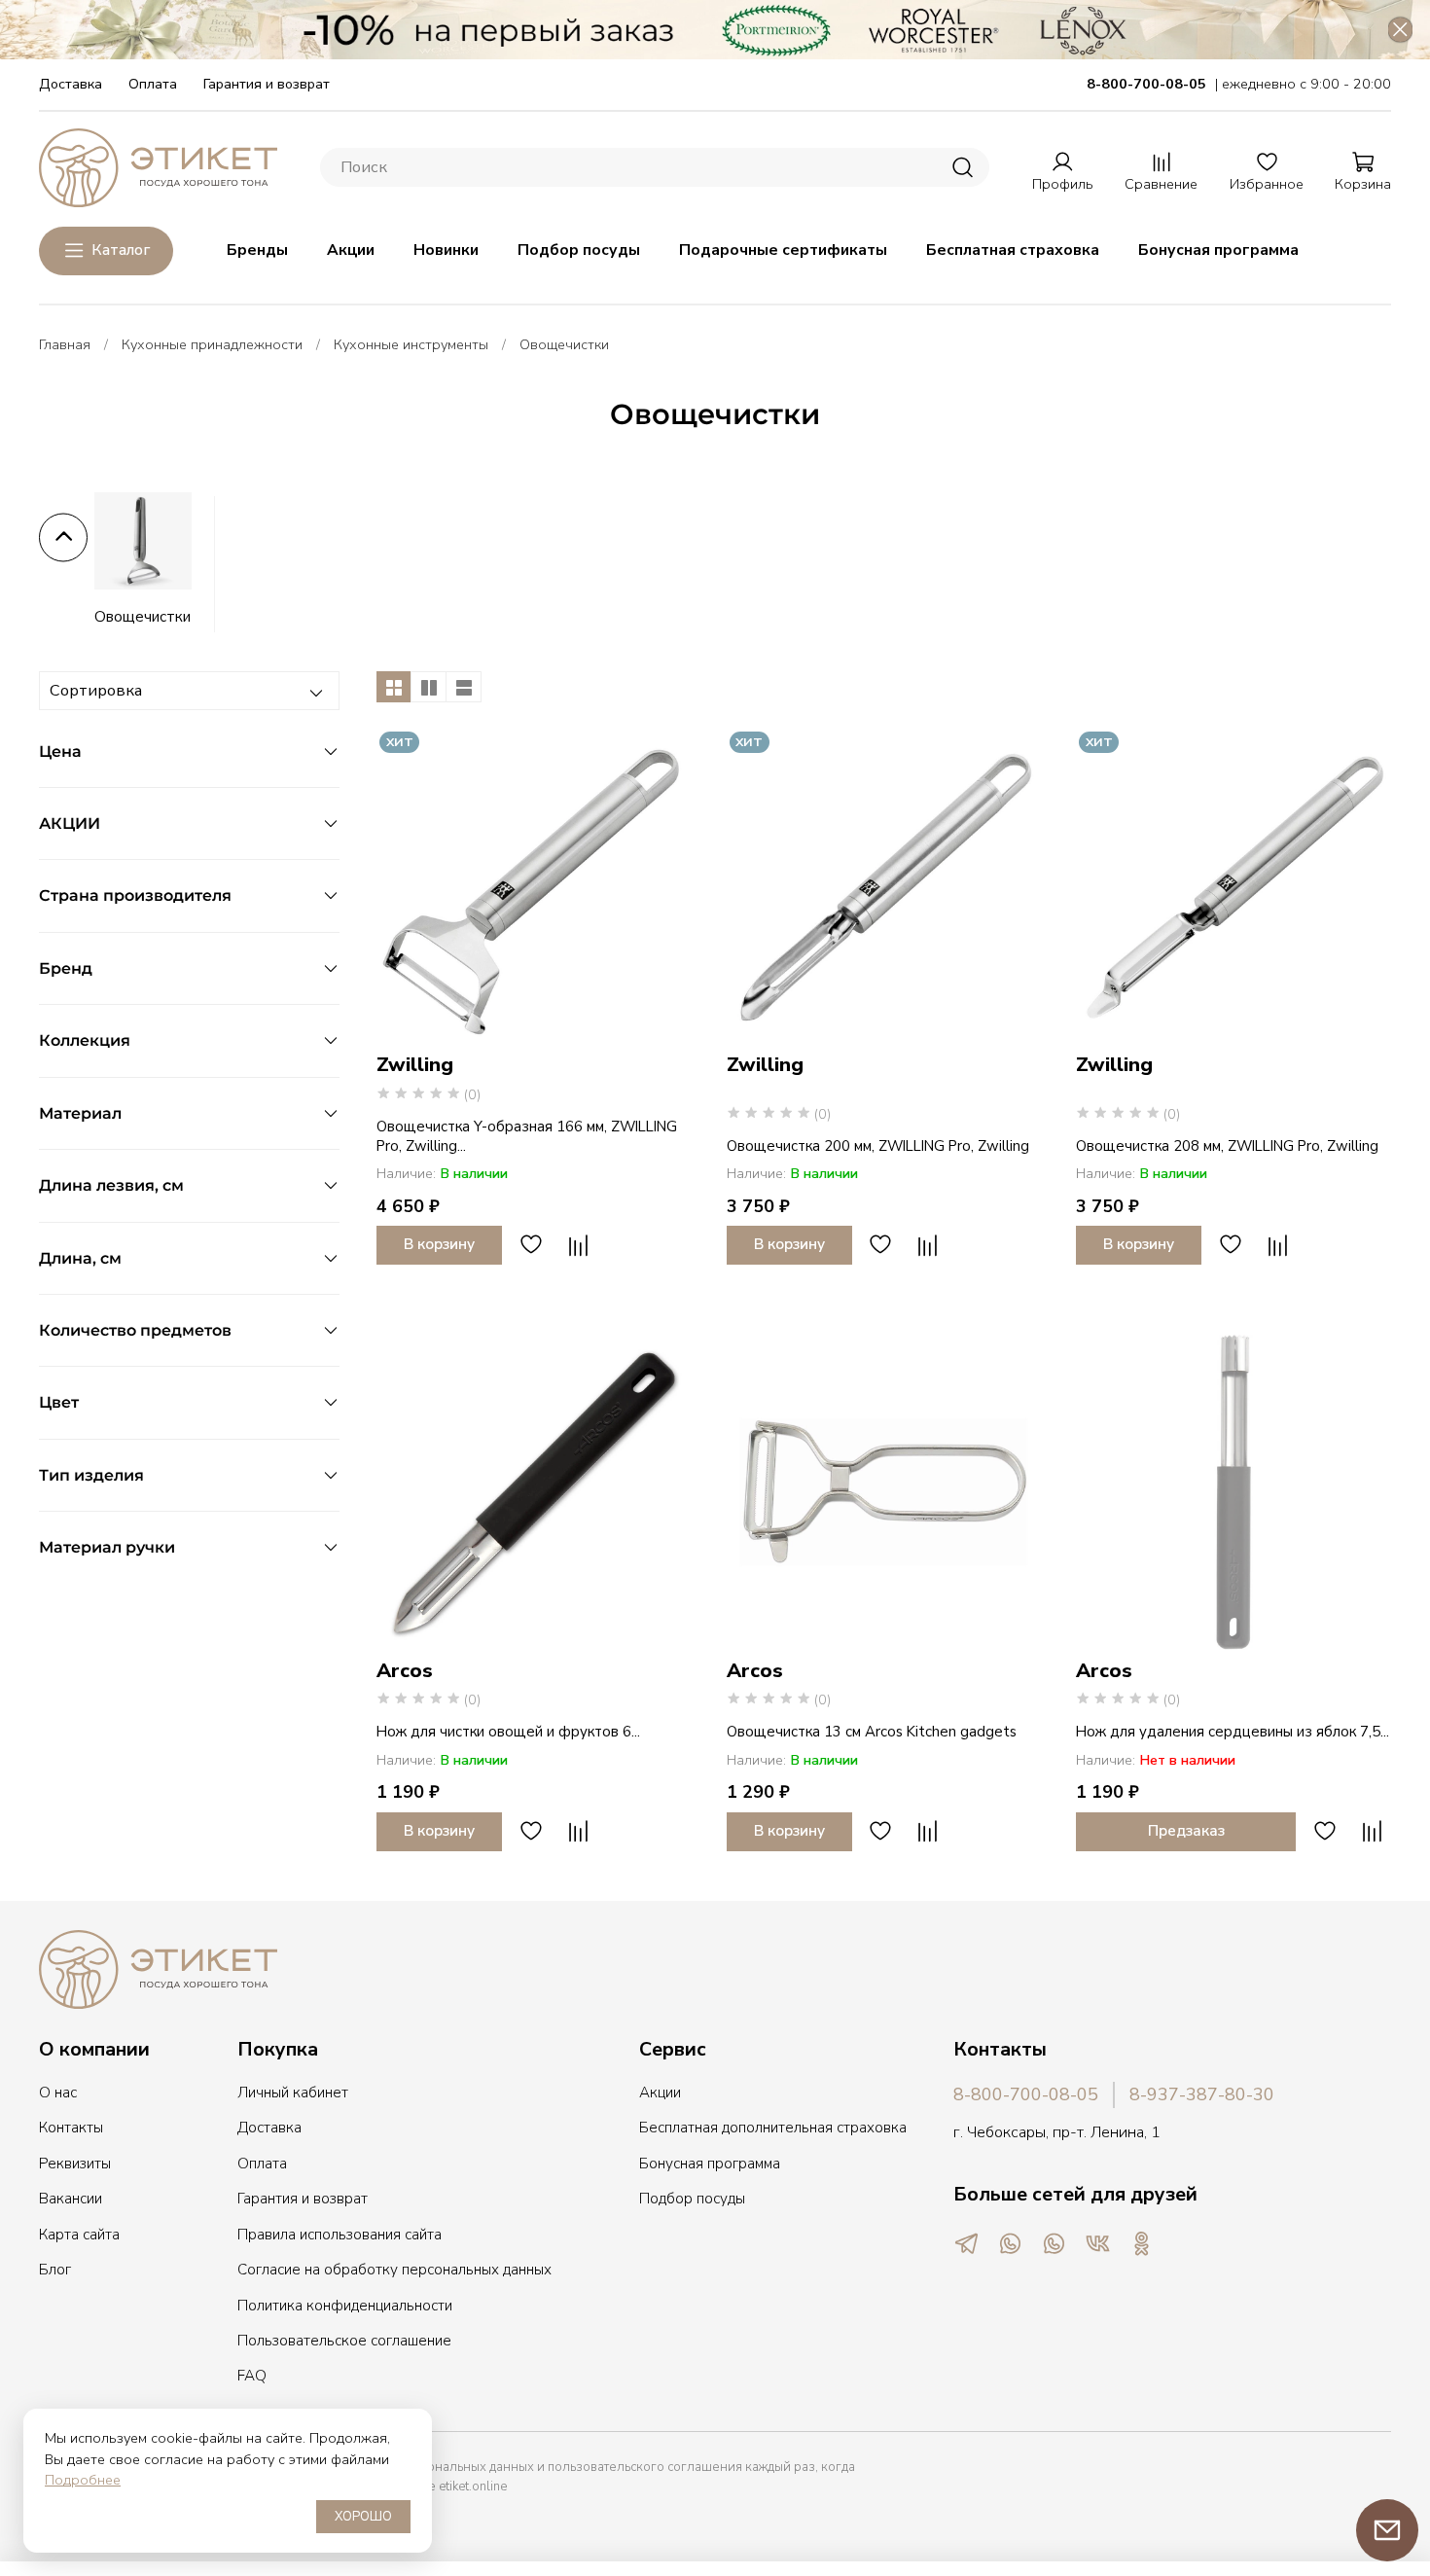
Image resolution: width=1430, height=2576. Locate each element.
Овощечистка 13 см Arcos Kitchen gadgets (872, 1732)
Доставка (71, 84)
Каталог (121, 250)
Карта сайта (79, 2235)
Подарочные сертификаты (783, 250)
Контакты (71, 2128)
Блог (55, 2270)
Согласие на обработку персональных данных (394, 2270)
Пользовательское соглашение (344, 2341)
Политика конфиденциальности (345, 2306)
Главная (65, 344)
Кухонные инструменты (411, 344)
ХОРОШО (363, 2517)
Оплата (153, 84)
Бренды (257, 250)
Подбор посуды (579, 250)
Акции (351, 250)
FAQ (252, 2376)
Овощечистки (143, 617)
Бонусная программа (1218, 250)
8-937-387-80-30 (1202, 2094)
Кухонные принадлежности (212, 344)
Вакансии (71, 2199)
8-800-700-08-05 (1026, 2094)
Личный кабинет (293, 2093)
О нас (58, 2093)
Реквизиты (75, 2164)
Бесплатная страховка (1013, 250)
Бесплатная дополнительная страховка (773, 2128)
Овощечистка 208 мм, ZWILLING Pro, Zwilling (1227, 1146)
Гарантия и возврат (267, 84)
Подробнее (83, 2480)
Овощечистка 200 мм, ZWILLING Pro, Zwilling (878, 1146)
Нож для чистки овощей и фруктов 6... (508, 1732)
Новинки (446, 250)
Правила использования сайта (340, 2235)
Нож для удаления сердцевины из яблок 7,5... (1233, 1732)
